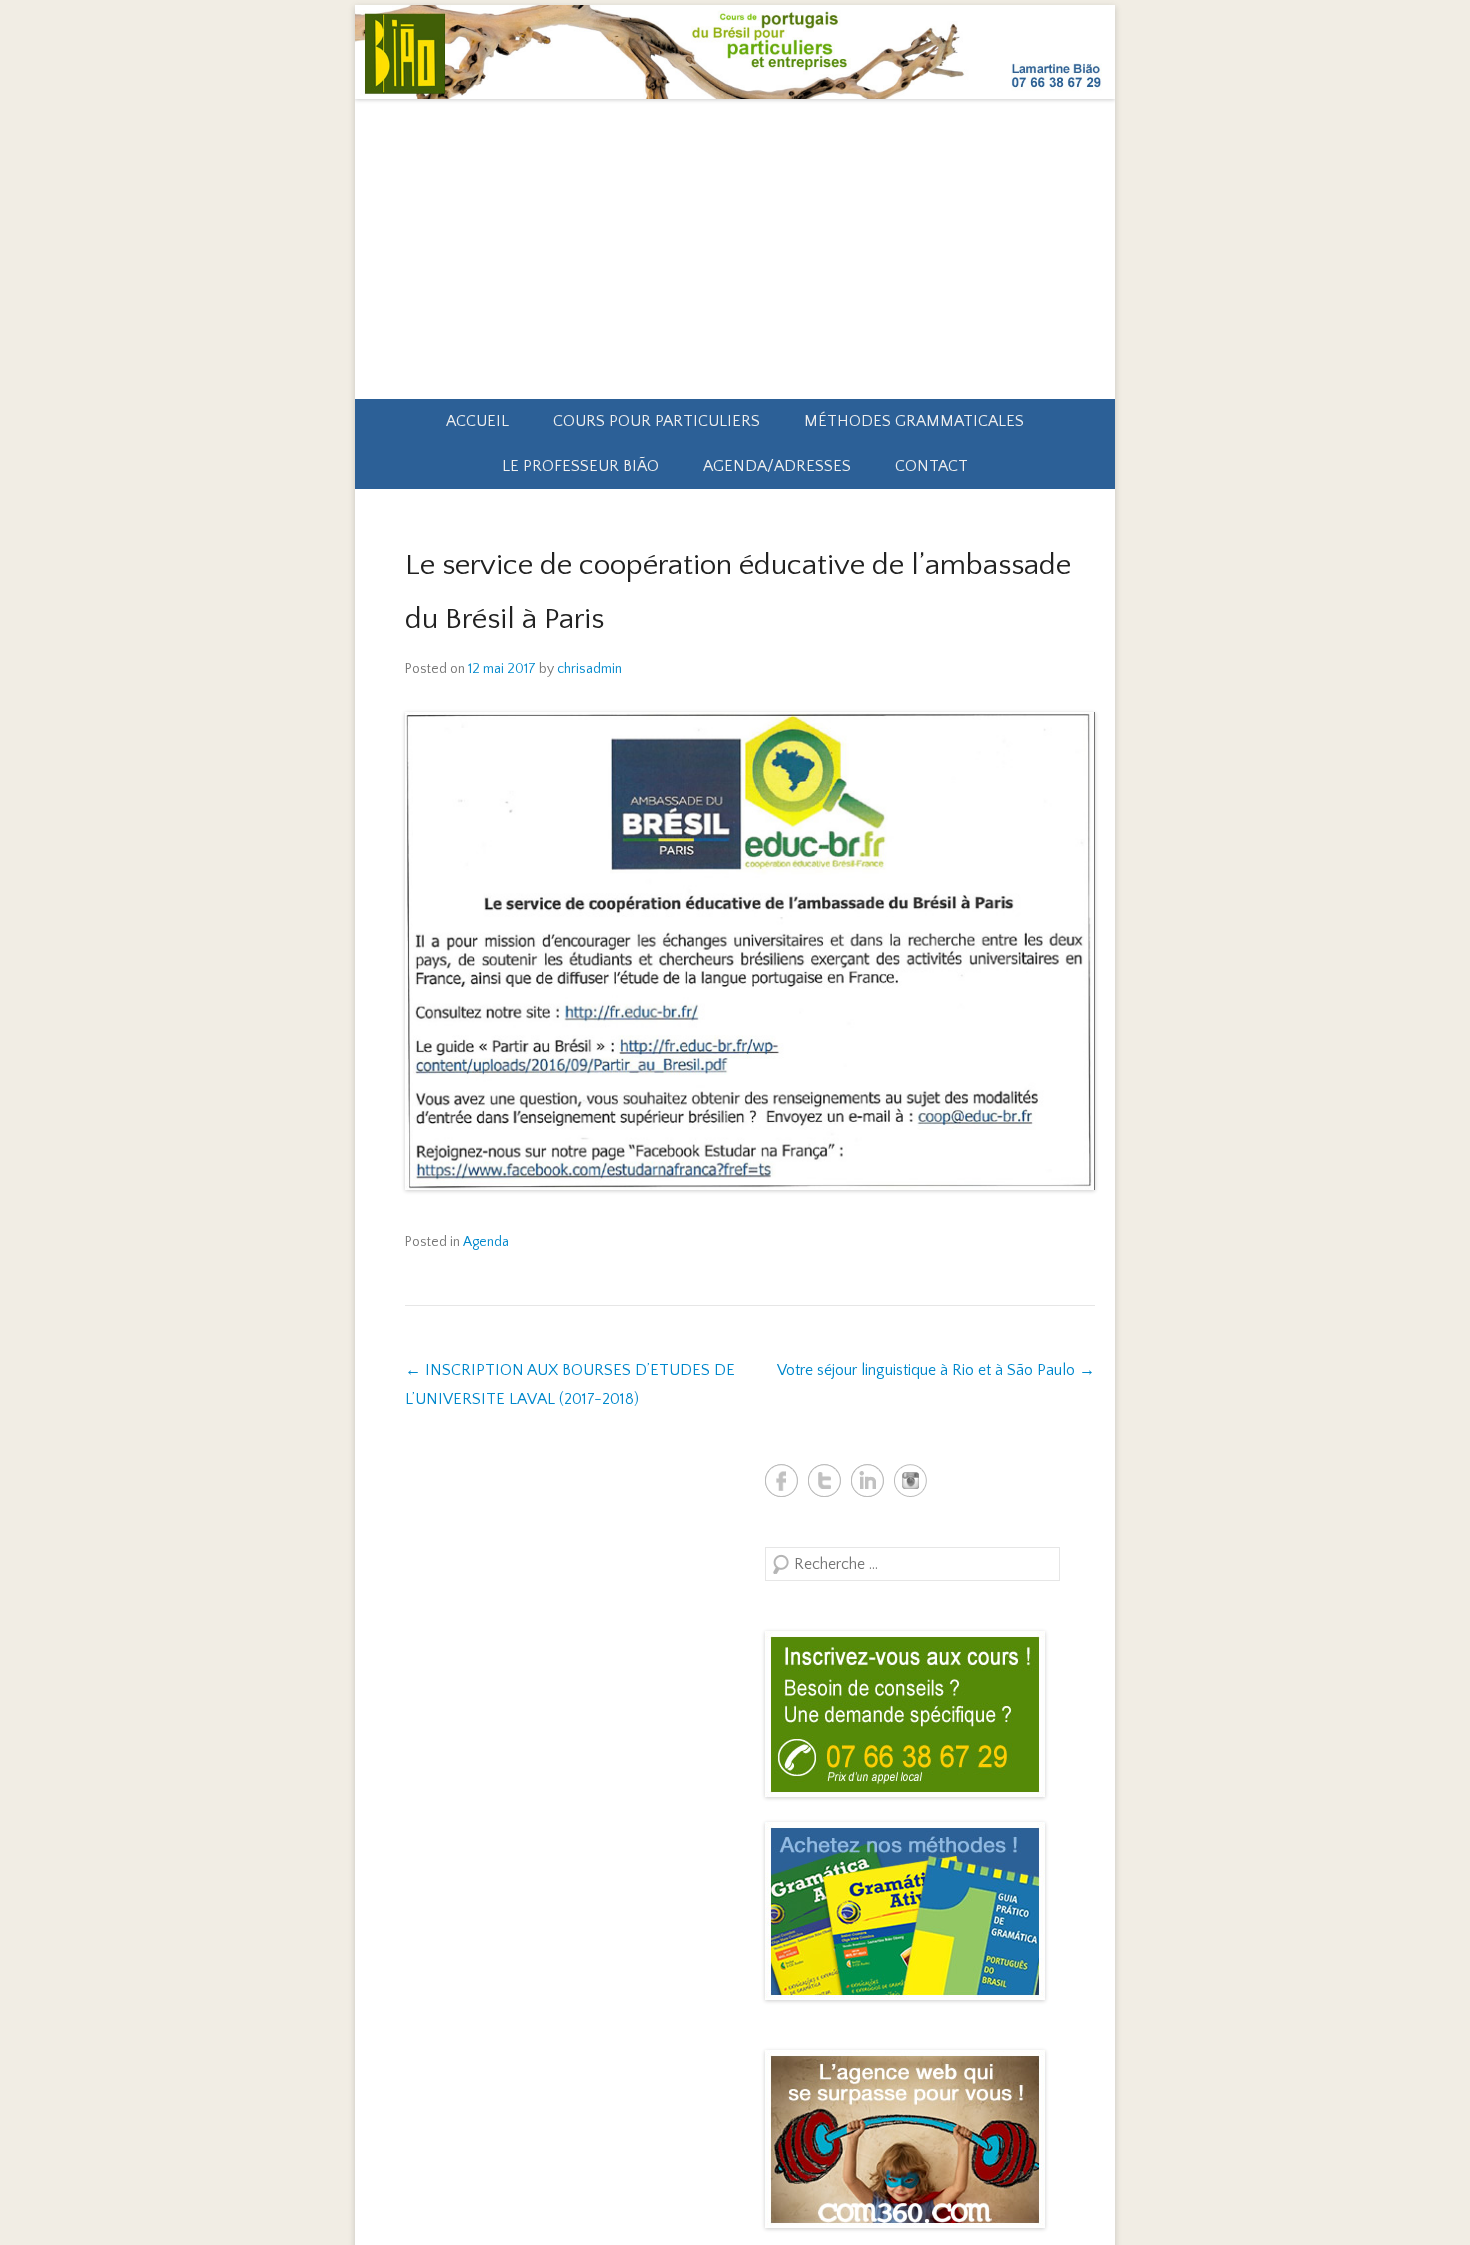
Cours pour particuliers (656, 421)
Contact (931, 466)
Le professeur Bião (580, 466)
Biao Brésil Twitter (824, 1480)
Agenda (486, 1242)
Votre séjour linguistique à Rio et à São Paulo (936, 1370)
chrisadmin (589, 669)
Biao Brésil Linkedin (867, 1480)
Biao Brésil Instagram (910, 1480)
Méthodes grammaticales (914, 421)
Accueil (477, 421)
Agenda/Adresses (777, 466)
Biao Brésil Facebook (781, 1480)
